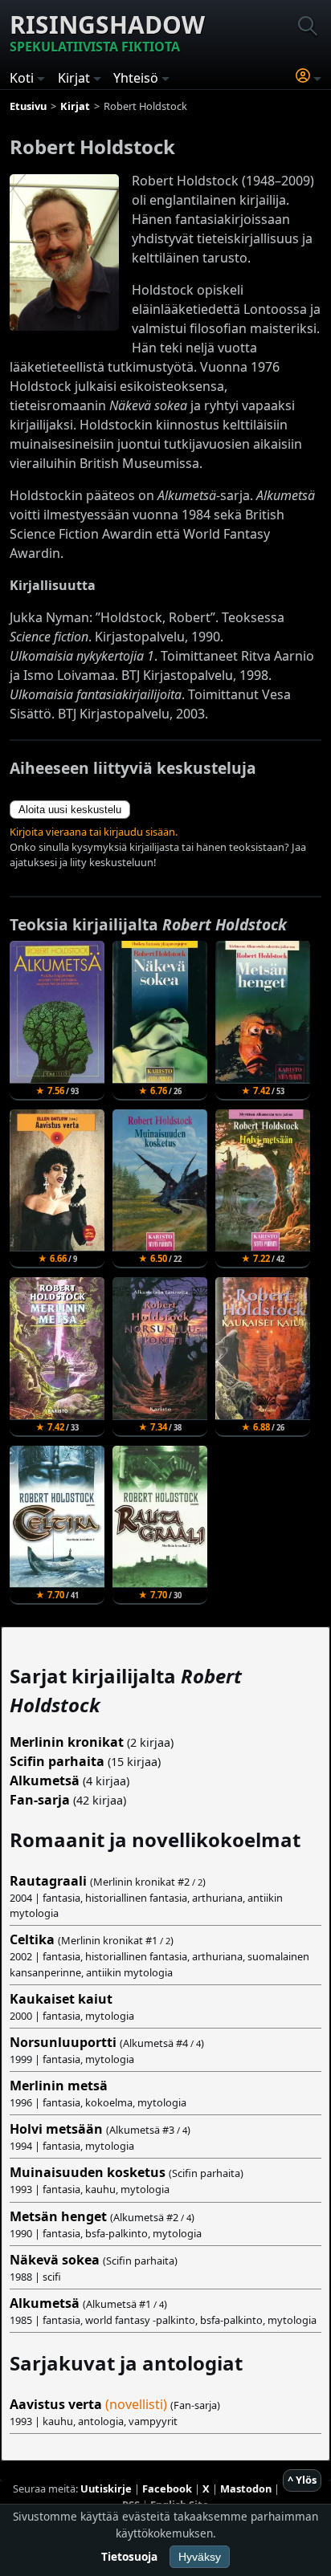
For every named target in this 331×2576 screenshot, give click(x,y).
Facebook (167, 2489)
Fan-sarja (40, 1800)
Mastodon (246, 2489)
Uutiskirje (106, 2489)
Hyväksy (200, 2557)
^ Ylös (302, 2480)
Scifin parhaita (57, 1761)
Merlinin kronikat (67, 1742)
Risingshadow (107, 32)
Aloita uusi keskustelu (70, 810)
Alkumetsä (45, 1780)
